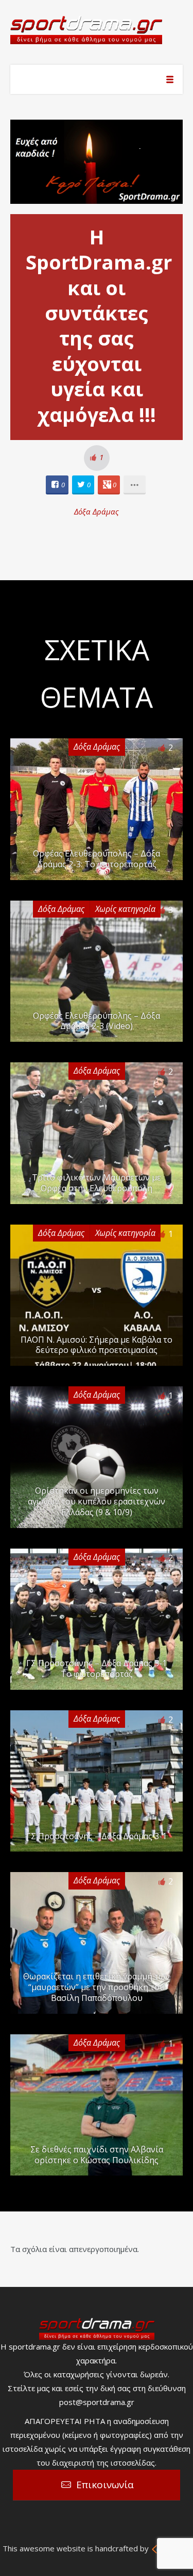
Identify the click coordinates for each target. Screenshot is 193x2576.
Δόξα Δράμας (97, 511)
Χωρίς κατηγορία (125, 909)
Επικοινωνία (105, 2485)
